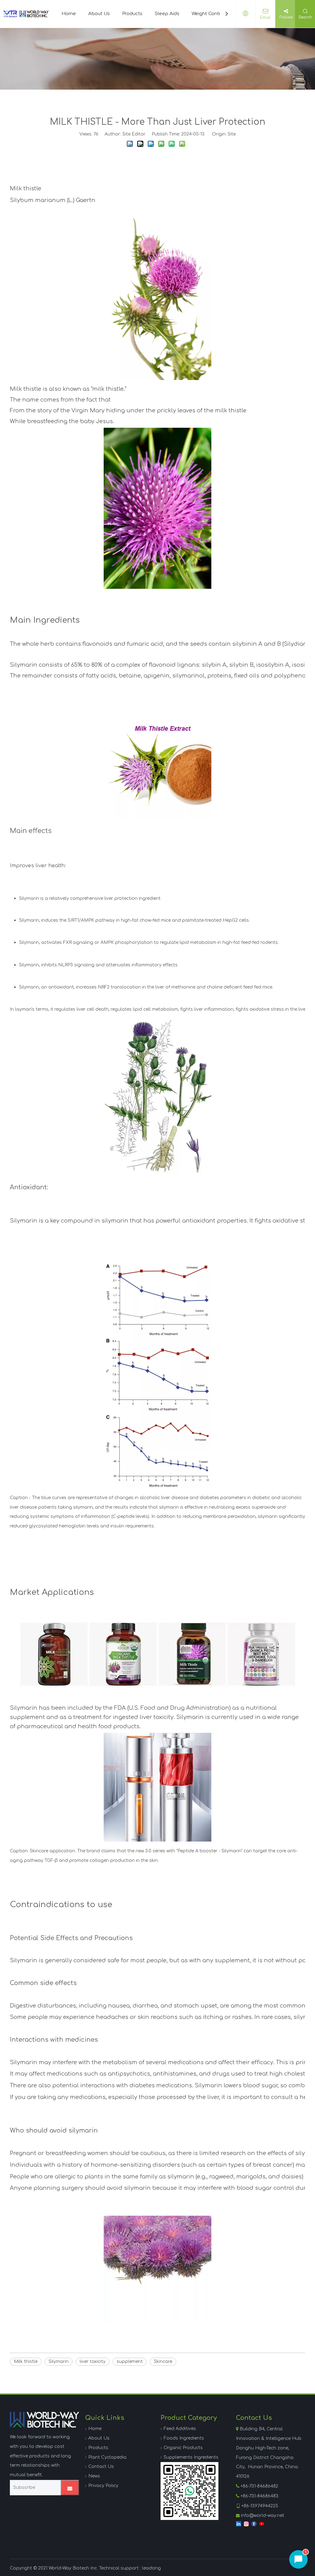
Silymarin (59, 2362)
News (94, 2476)
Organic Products (183, 2448)
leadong (152, 2568)
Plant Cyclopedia (107, 2457)
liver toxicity (93, 2362)
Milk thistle (26, 2362)
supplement (130, 2362)
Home (69, 14)
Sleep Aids (167, 14)
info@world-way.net (263, 2515)
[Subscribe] (70, 2488)
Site (232, 134)
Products (132, 14)
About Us (99, 14)
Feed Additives (180, 2429)
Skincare (163, 2362)
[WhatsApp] (189, 2491)
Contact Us (101, 2467)
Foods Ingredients (184, 2438)
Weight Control (208, 14)
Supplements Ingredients (191, 2457)
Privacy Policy (103, 2486)
